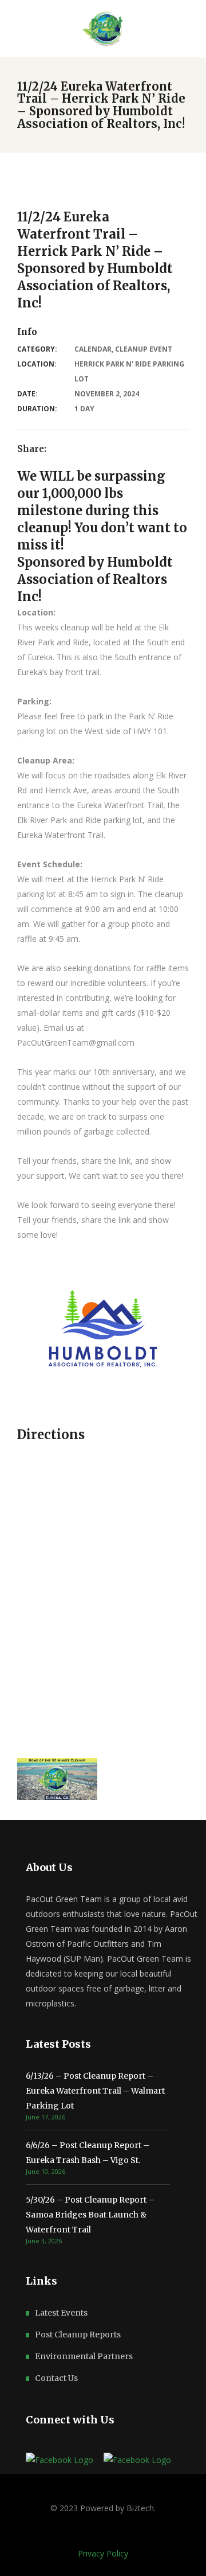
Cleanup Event (144, 349)
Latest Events (61, 2313)
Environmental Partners (84, 2356)
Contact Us (56, 2378)
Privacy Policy (103, 2553)
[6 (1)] (57, 1779)
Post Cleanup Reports (78, 2335)
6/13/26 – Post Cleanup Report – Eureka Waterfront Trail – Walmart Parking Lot (95, 2091)
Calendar (93, 349)
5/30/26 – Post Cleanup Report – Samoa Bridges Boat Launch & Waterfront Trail (90, 2215)
